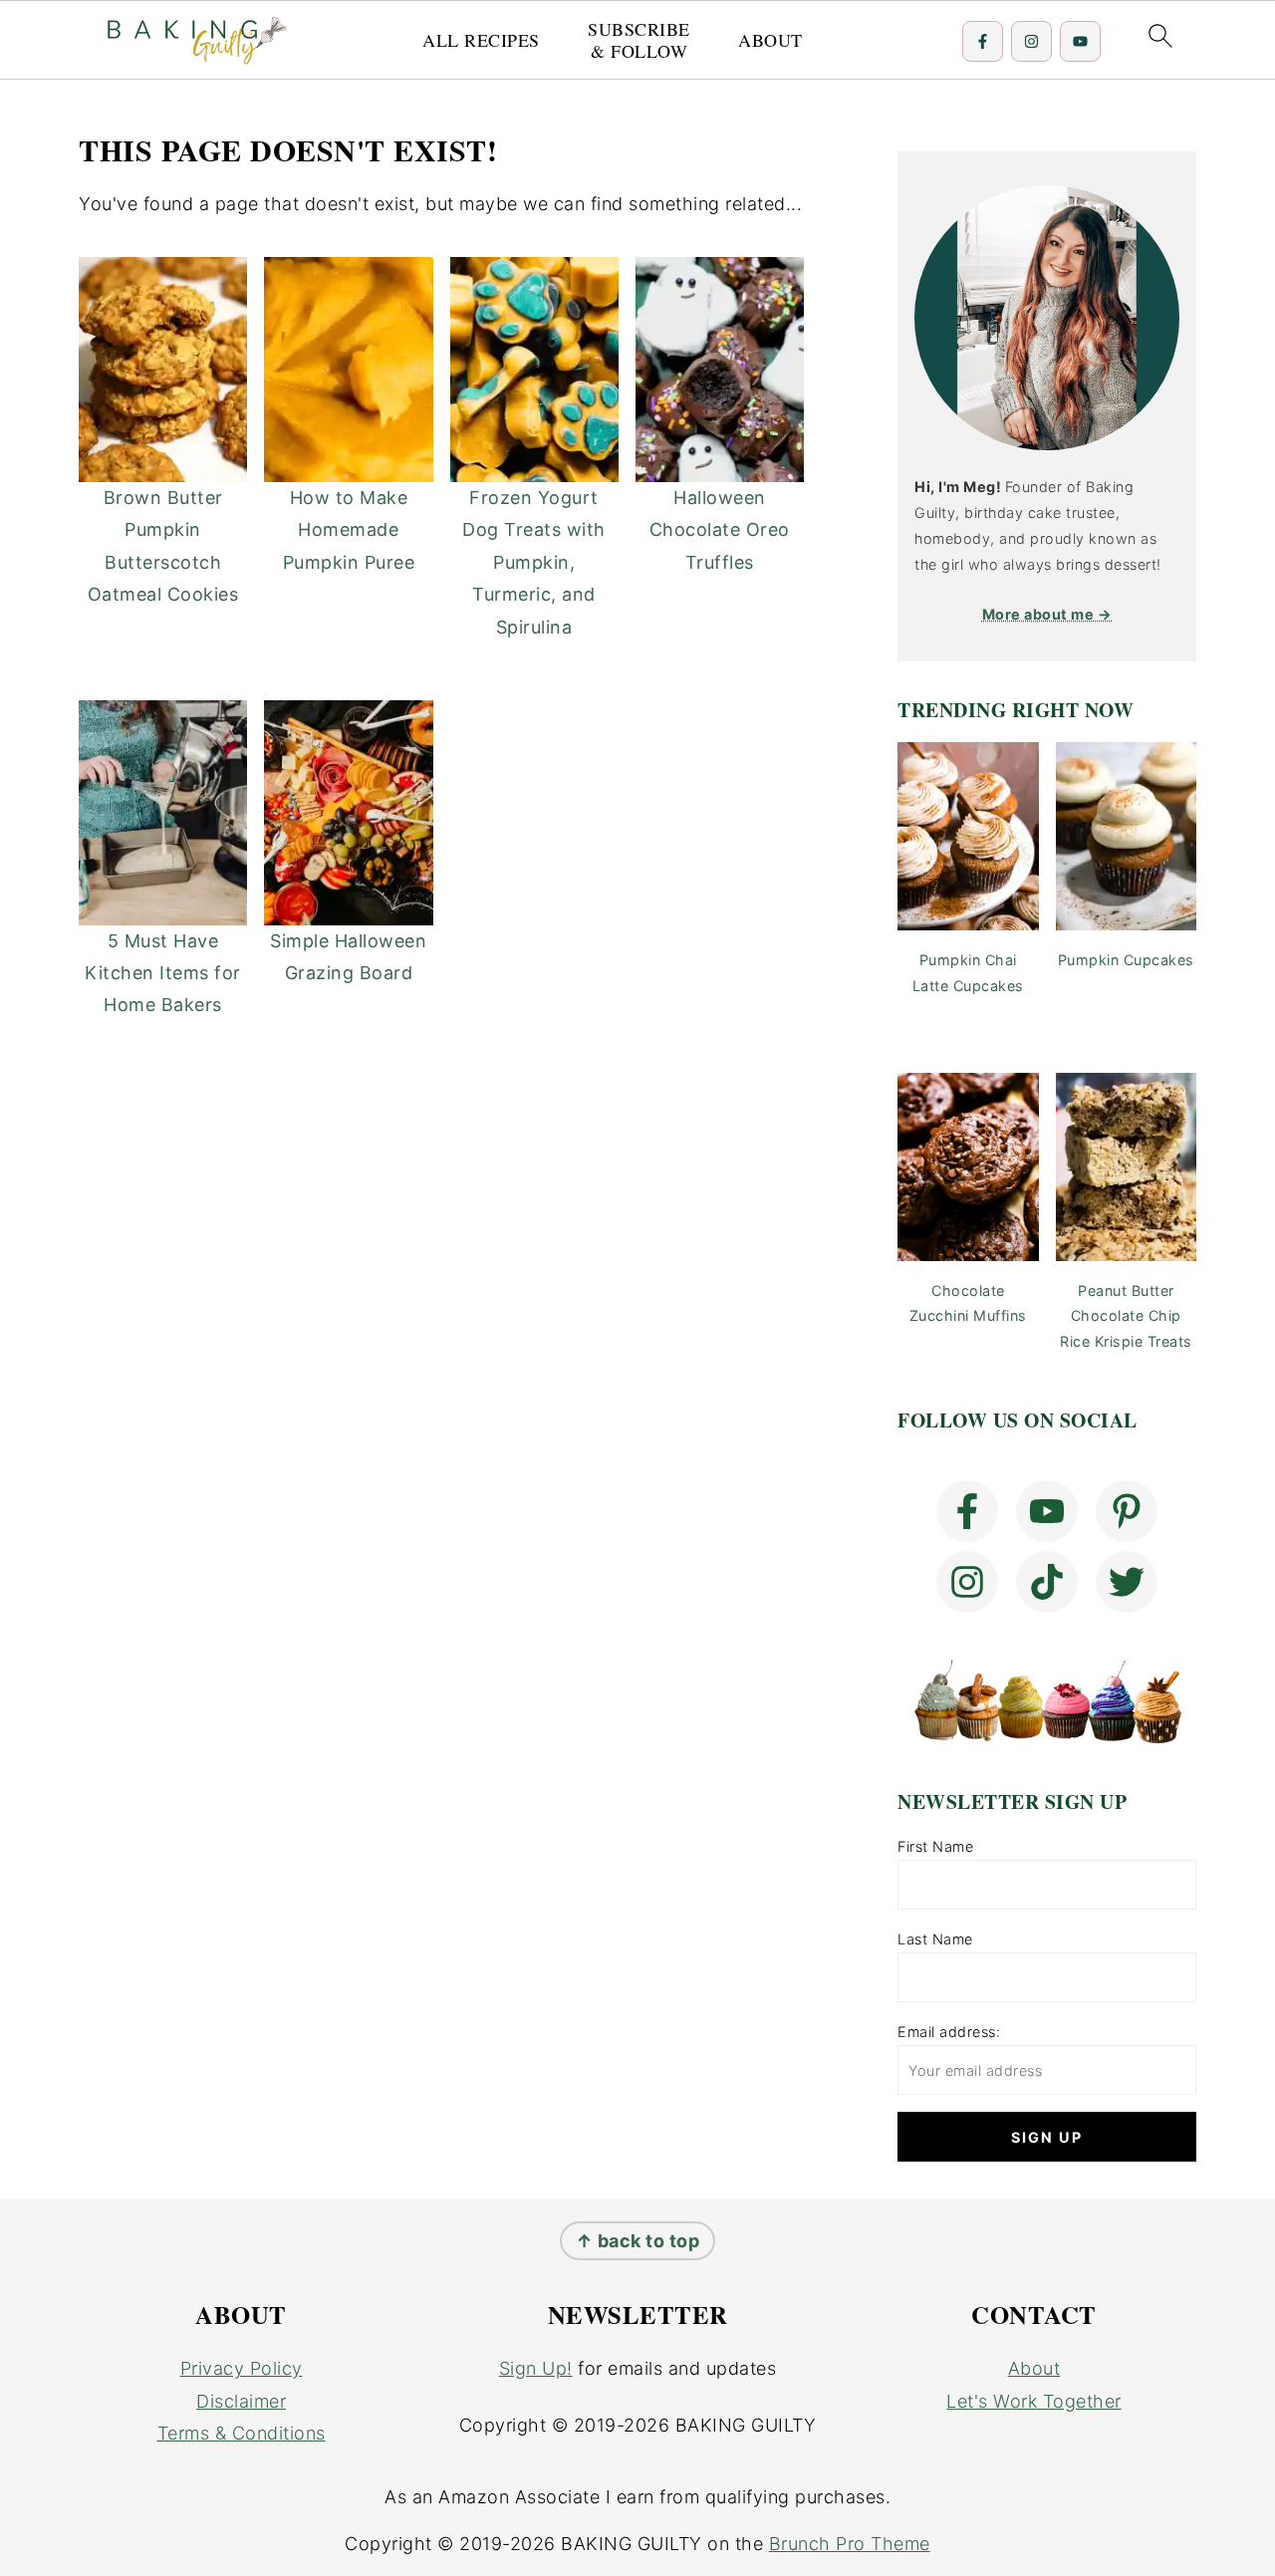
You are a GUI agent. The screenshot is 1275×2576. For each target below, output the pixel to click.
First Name (935, 1846)
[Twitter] (1127, 1582)
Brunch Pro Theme (850, 2544)
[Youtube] (1080, 41)
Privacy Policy (242, 2368)
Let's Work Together (1034, 2401)
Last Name (935, 1939)
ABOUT (770, 41)
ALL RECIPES (481, 41)
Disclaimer (241, 2401)
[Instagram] (1031, 41)
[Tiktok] (1047, 1582)
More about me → (1047, 614)
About (1034, 2368)
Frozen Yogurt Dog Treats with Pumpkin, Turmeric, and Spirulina (534, 562)
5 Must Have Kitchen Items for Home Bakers (163, 973)
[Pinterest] (1127, 1511)
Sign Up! (536, 2368)
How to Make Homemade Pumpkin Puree (349, 530)
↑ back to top (638, 2241)
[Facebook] (983, 41)
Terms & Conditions (242, 2433)
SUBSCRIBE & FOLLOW (639, 40)
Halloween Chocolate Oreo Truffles (720, 530)
